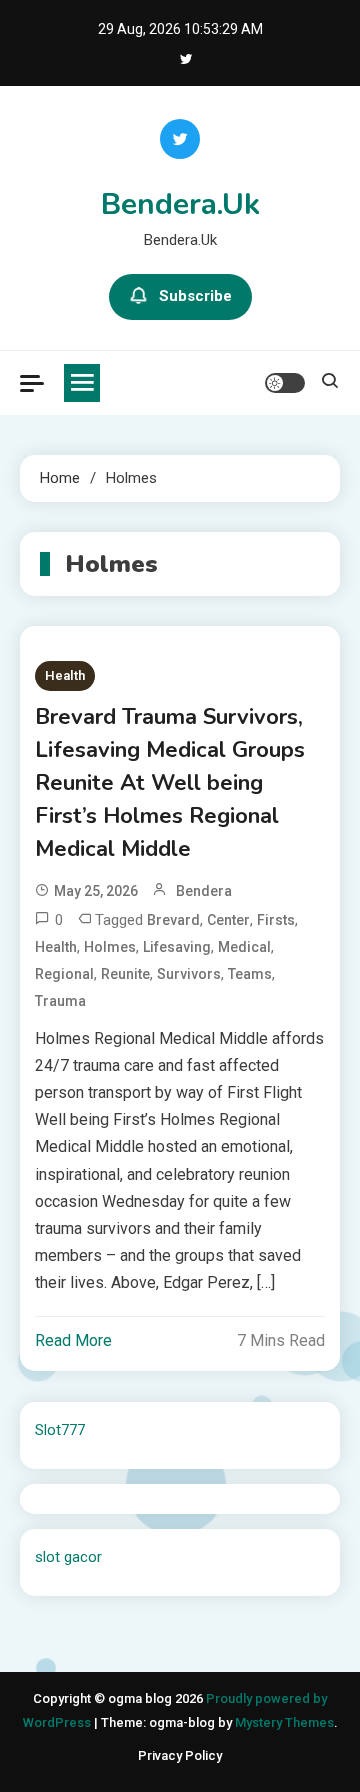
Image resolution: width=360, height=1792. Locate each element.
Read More (73, 1340)
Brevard (173, 920)
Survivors (189, 974)
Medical (244, 947)
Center (228, 920)
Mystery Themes (284, 1722)
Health (65, 675)
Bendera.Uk (180, 204)
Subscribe (195, 296)
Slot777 (60, 1430)
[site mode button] (285, 383)
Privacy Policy (180, 1755)
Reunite (125, 974)
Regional (64, 974)
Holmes (110, 947)
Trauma (60, 1001)
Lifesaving (177, 947)
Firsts (276, 920)
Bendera (204, 891)
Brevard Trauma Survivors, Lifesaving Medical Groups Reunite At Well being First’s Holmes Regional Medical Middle (170, 783)
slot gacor (68, 1557)
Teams (250, 974)
